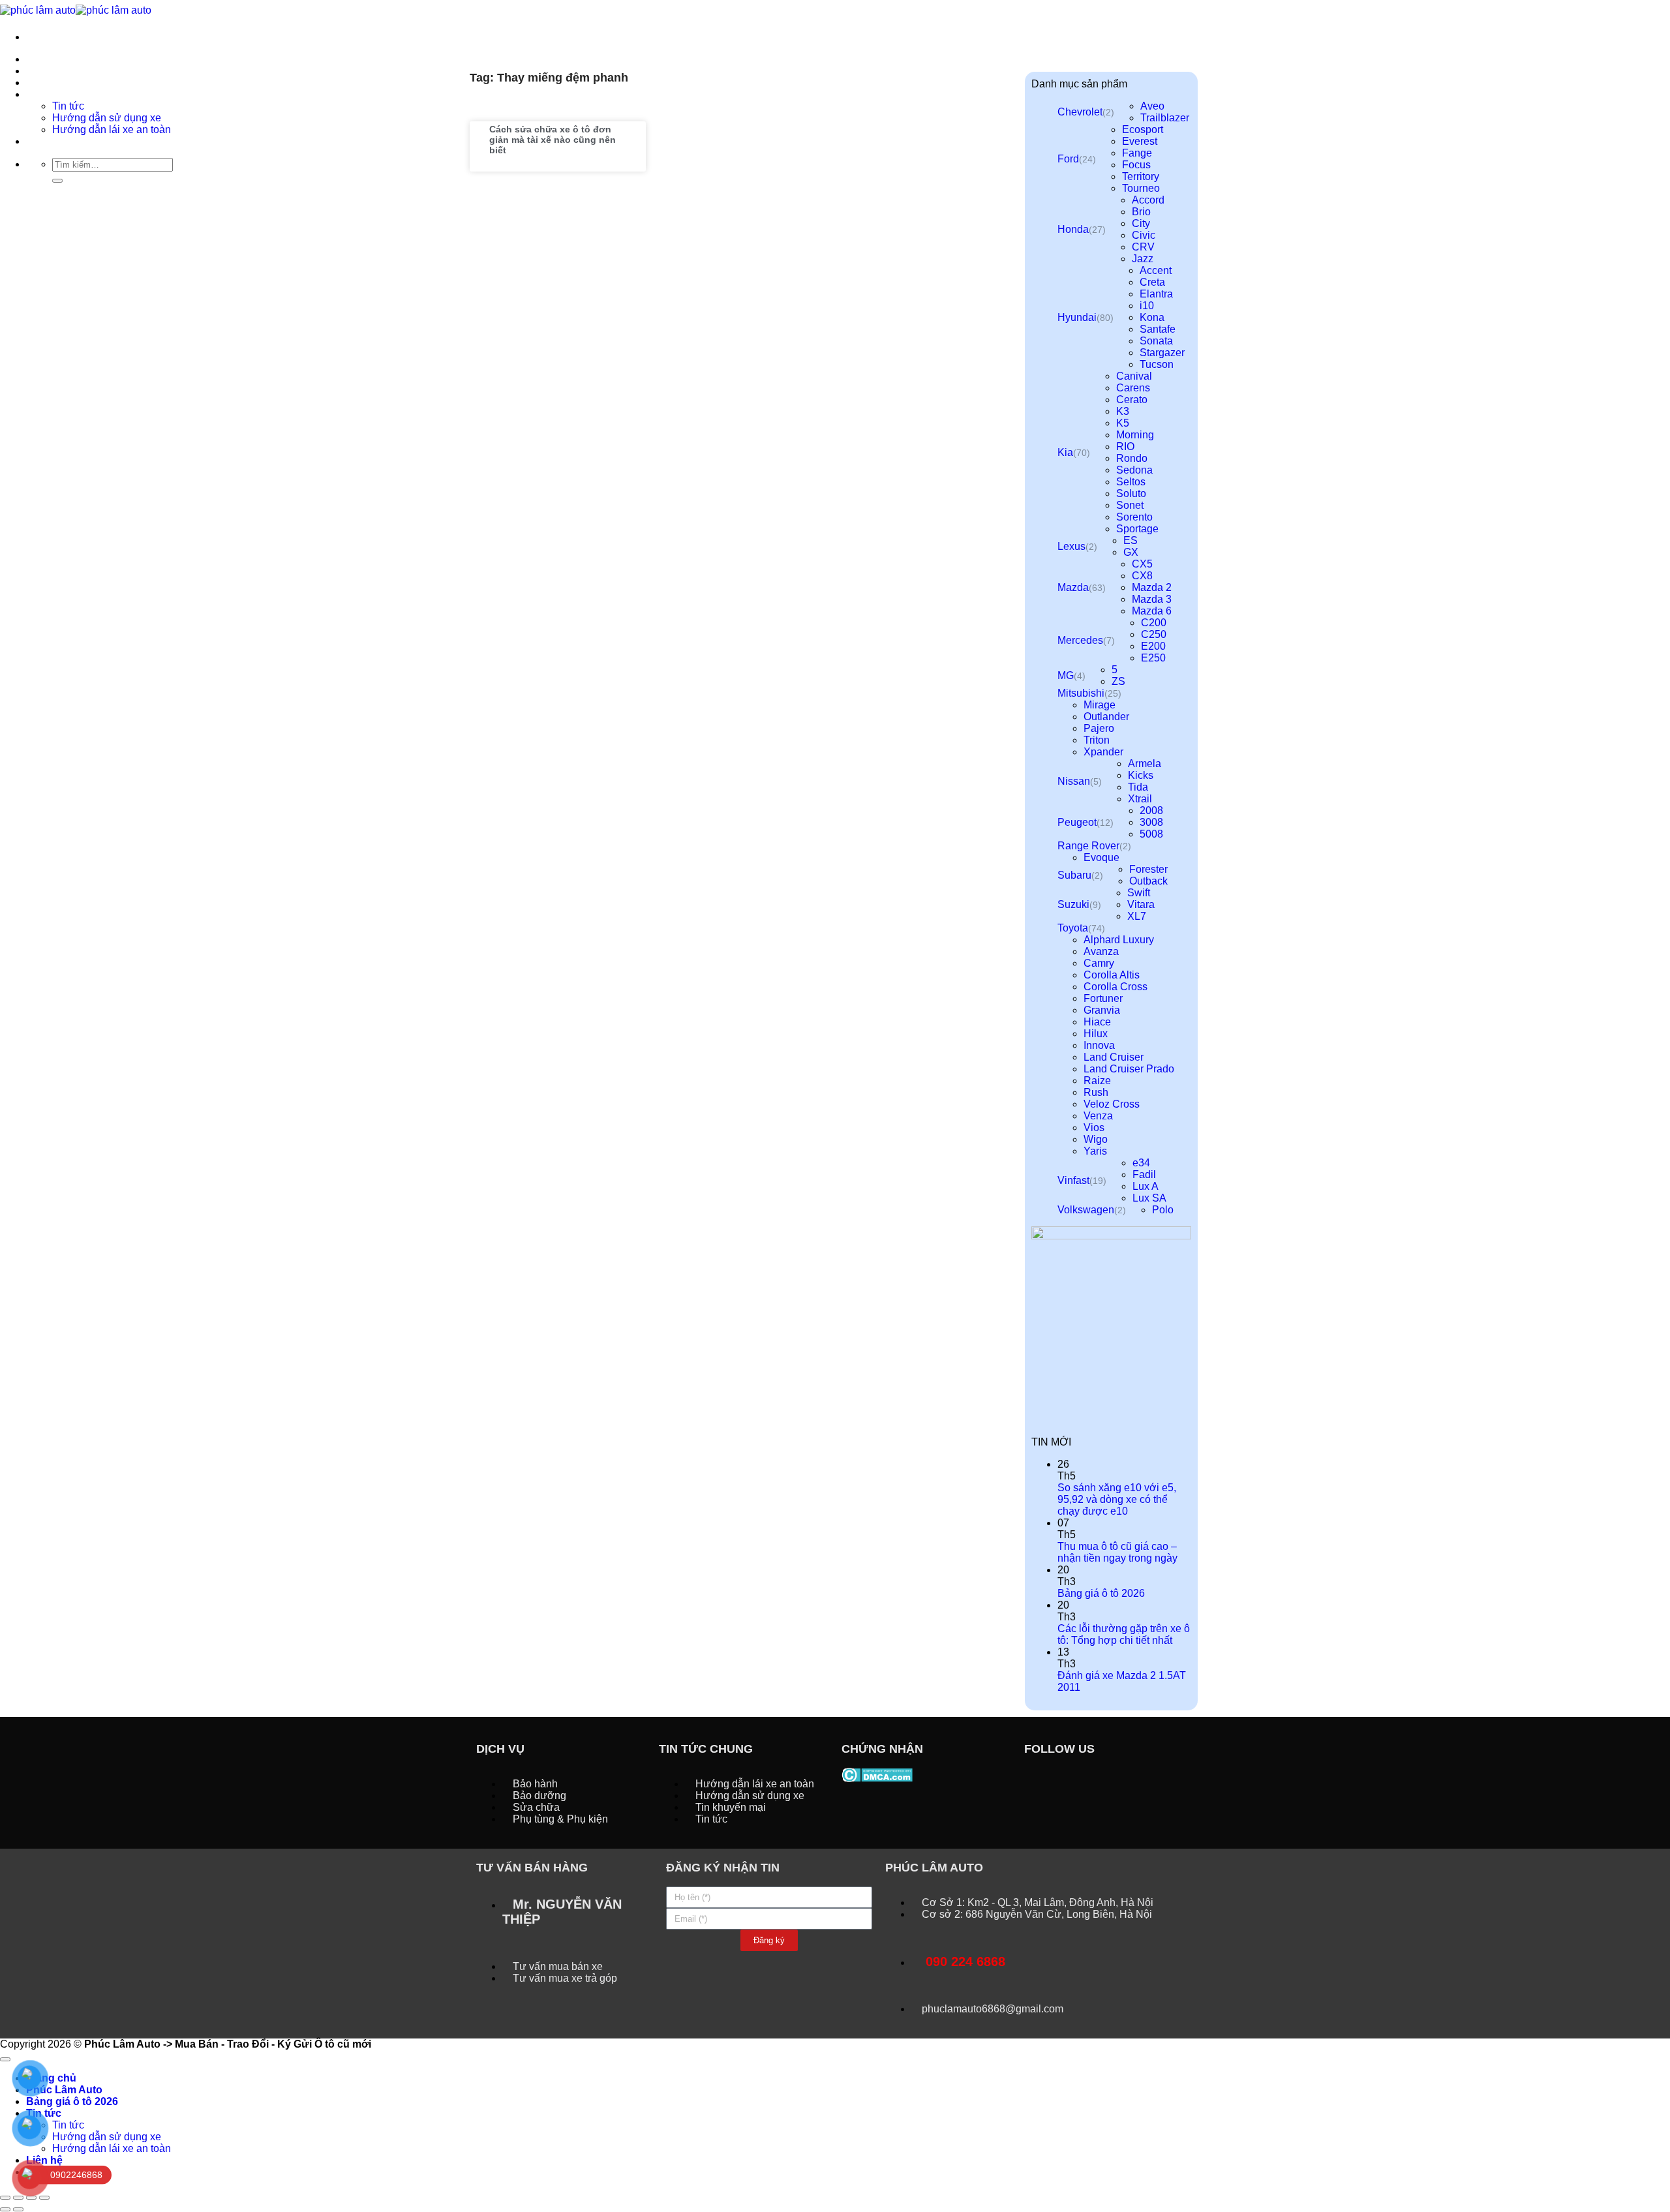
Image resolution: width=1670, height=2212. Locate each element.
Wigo (1096, 1139)
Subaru (1074, 875)
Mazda (1073, 587)
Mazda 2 (1152, 587)
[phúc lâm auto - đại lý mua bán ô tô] (76, 9)
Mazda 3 (1152, 599)
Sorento (1134, 517)
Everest (1140, 141)
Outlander (1106, 717)
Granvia (1102, 1010)
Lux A (1146, 1186)
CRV (1143, 247)
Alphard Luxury (1119, 940)
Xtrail (1140, 799)
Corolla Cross (1116, 987)
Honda (1073, 229)
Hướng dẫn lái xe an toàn (112, 2148)
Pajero (1099, 728)
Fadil (1144, 1174)
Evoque (1101, 857)
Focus (1136, 165)
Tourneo (1141, 188)
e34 (1141, 1163)
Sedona (1134, 470)
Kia (1065, 452)
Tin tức (68, 2125)
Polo (1163, 1210)
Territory (1141, 176)
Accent (1156, 270)
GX (1131, 552)
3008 (1151, 822)
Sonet (1130, 505)
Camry (1099, 963)
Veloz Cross (1112, 1104)
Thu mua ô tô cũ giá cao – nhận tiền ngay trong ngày (1117, 1552)
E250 (1153, 658)
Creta (1152, 282)
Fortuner (1103, 998)
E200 (1153, 646)
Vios (1094, 1128)
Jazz (1143, 259)
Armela (1145, 764)
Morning (1135, 435)
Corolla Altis (1112, 975)
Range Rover (1088, 846)
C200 (1154, 623)
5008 (1151, 834)
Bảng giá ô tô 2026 (1101, 1593)
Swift (1139, 893)
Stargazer (1162, 353)
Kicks (1141, 775)
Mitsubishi (1081, 693)
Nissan (1074, 781)
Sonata (1156, 341)
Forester (1148, 869)
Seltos (1131, 482)
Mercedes (1080, 640)
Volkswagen (1086, 1210)
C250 (1154, 634)
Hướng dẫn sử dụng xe (107, 2137)
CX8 (1142, 576)
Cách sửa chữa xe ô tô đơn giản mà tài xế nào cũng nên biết (553, 140)
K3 (1123, 411)
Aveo (1152, 106)
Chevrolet (1080, 112)
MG (1066, 675)
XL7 (1137, 916)
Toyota (1073, 928)
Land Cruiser (1114, 1057)
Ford (1068, 159)
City (1141, 223)
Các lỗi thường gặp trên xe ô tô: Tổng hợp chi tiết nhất (1124, 1634)
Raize (1097, 1081)
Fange (1137, 153)
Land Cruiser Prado (1129, 1069)
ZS (1118, 681)
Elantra (1156, 294)
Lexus (1071, 546)
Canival (1134, 376)
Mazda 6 (1152, 611)
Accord (1148, 200)
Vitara (1141, 904)
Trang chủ (51, 59)
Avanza (1101, 951)
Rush (1096, 1092)
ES (1131, 540)
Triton (1097, 740)
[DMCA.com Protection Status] (877, 1774)
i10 (1147, 306)
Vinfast (1073, 1180)
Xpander (1103, 752)
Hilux (1096, 1034)
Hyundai (1077, 317)
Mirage (1100, 705)
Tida (1138, 787)
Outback (1148, 881)
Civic (1144, 235)
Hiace (1097, 1022)
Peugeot (1077, 822)
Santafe (1158, 329)
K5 (1123, 423)
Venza (1098, 1116)
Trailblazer (1165, 118)
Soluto (1131, 493)
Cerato (1132, 400)
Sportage (1137, 529)
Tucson (1157, 364)
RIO (1125, 447)
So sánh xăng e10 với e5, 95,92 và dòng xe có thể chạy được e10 (1117, 1499)
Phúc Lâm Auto (64, 2090)
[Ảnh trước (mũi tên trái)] (5, 2209)
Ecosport (1143, 129)
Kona (1152, 317)
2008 (1151, 811)
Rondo (1132, 458)
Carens (1133, 388)
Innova (1099, 1045)
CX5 (1142, 564)
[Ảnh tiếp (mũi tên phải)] (18, 2209)
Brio (1141, 212)
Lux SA (1149, 1198)
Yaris (1095, 1151)
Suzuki (1073, 904)
